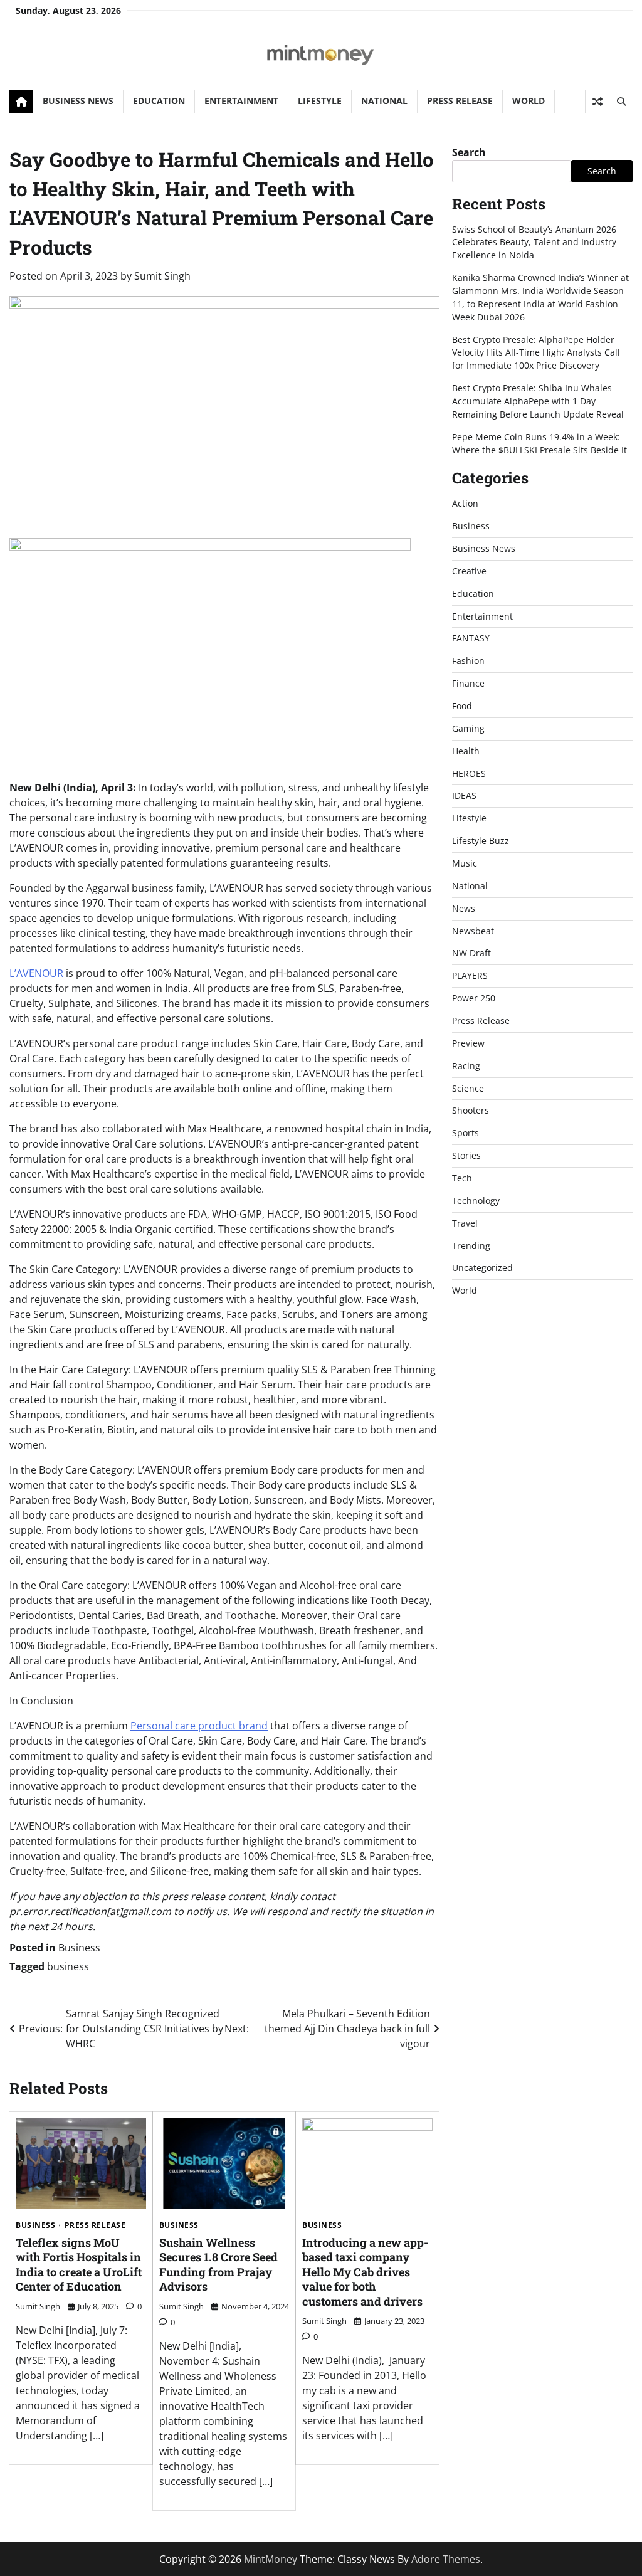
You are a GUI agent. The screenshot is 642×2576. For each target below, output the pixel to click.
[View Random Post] (597, 102)
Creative (469, 571)
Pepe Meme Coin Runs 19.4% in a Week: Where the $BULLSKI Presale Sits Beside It (539, 443)
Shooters (471, 1110)
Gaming (468, 728)
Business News (78, 101)
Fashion (468, 661)
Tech (462, 1178)
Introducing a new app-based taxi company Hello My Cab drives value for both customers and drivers (365, 2272)
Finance (468, 683)
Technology (476, 1201)
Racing (466, 1066)
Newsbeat (473, 931)
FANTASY (471, 638)
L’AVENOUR (36, 973)
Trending (471, 1246)
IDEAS (464, 795)
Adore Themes (446, 2559)
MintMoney (271, 2559)
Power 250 (474, 998)
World (529, 101)
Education (159, 101)
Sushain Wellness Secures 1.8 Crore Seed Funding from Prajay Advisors (218, 2264)
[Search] (621, 102)
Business (79, 1948)
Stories (466, 1155)
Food (462, 706)
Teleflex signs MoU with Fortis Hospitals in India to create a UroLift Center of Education (79, 2264)
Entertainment (241, 101)
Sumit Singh (162, 276)
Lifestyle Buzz (481, 841)
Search (469, 152)
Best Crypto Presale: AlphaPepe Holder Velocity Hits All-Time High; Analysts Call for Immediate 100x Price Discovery (536, 353)
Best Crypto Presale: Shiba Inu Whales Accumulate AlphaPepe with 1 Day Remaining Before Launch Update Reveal (538, 401)
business (68, 1966)
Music (465, 863)
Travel (465, 1223)
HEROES (469, 773)
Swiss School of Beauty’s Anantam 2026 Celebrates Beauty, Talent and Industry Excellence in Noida (534, 242)
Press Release (460, 101)
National (384, 101)
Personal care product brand (199, 1726)
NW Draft (471, 953)
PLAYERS (470, 975)
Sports (466, 1133)
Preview (468, 1043)
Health (466, 751)
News (464, 908)
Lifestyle (320, 101)
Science (468, 1088)
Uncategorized (482, 1268)
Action (465, 503)
